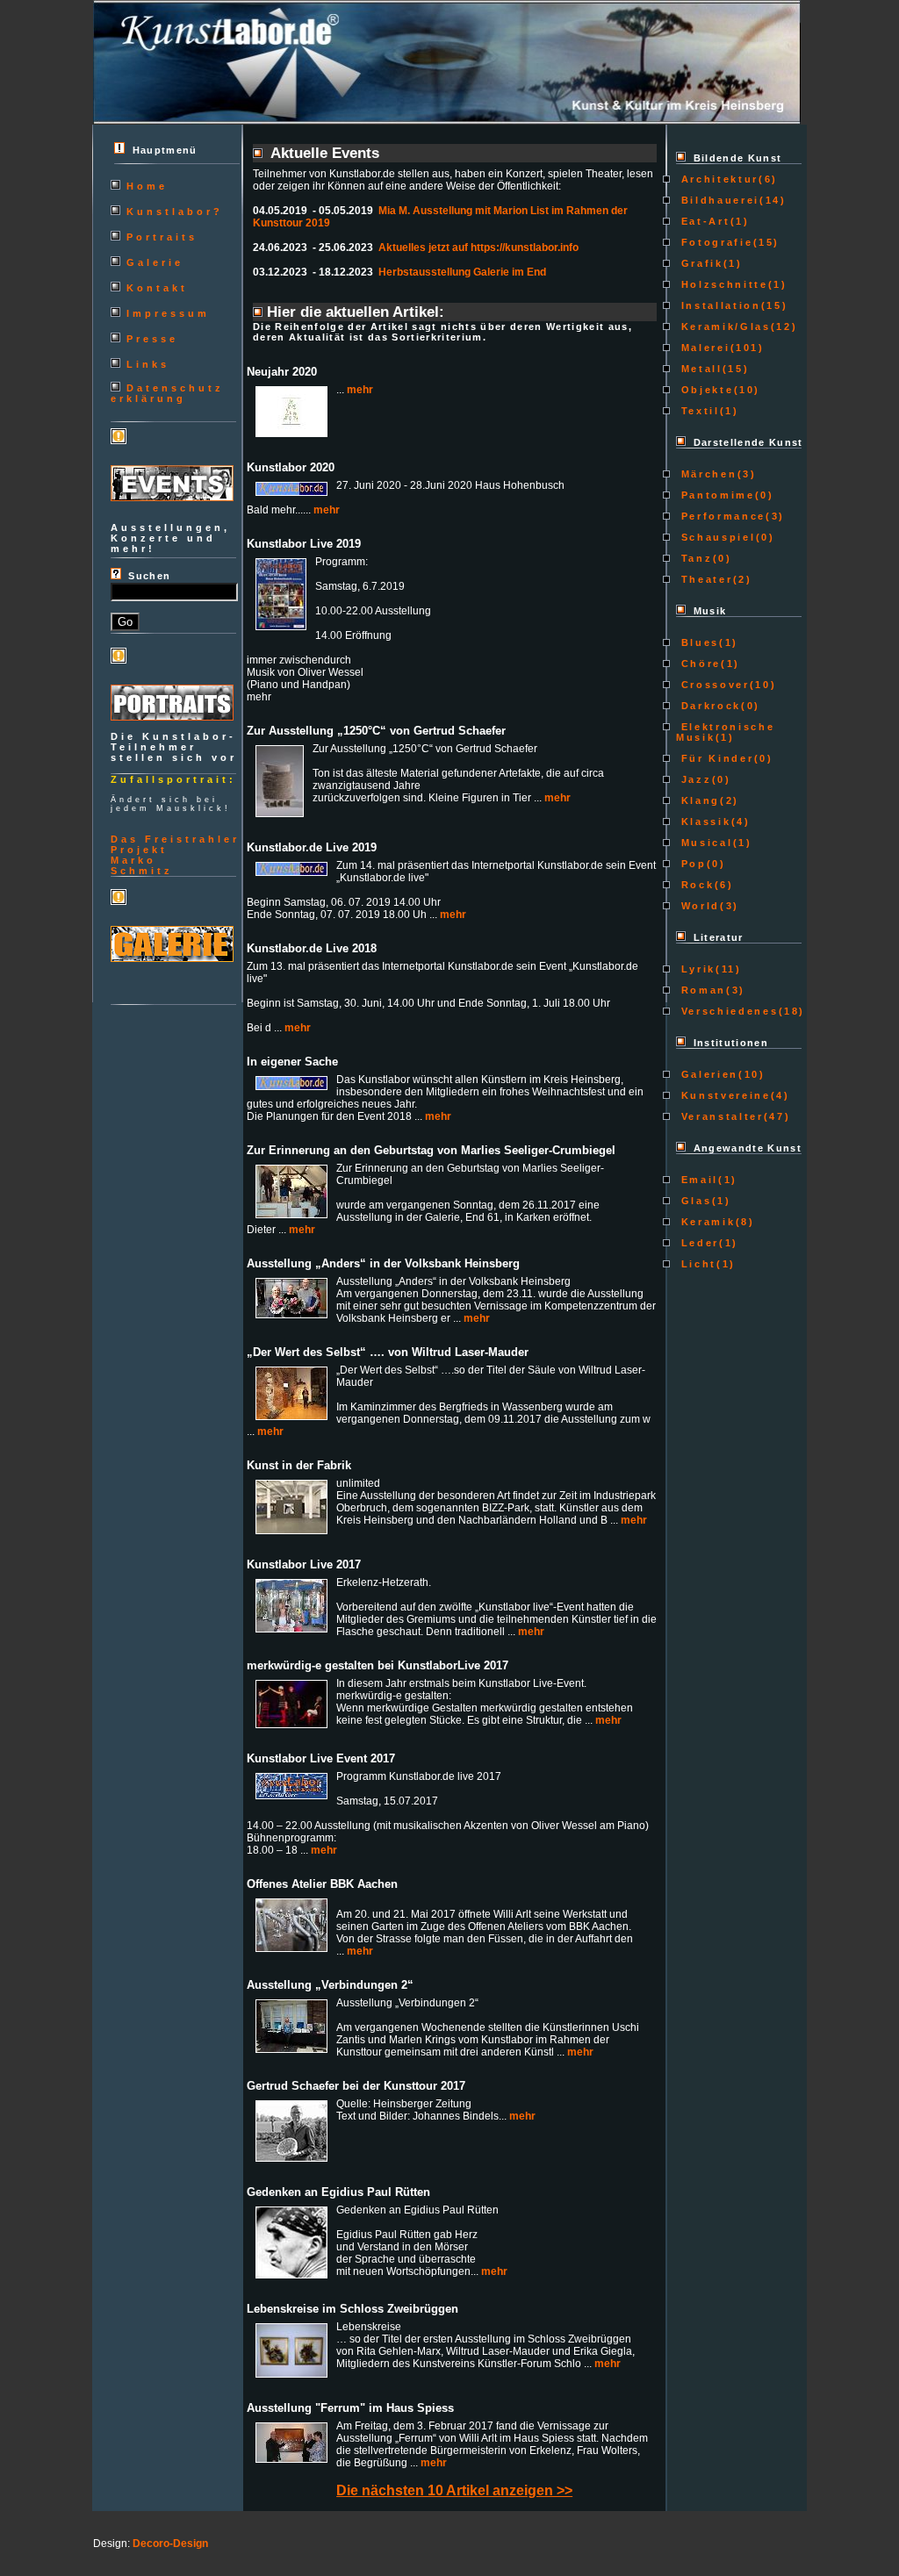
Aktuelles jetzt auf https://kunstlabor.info (478, 248)
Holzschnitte (722, 284)
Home (147, 186)
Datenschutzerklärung (167, 393)
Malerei (703, 348)
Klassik (703, 822)
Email (697, 1180)
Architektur (717, 179)
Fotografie (714, 242)
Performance (721, 516)
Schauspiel (716, 537)
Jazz (694, 779)
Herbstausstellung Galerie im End (462, 272)
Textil (698, 411)
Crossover (713, 685)
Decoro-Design (170, 2544)
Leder (698, 1243)
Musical (704, 843)
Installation (719, 305)
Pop (691, 864)
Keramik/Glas (723, 326)
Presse (152, 339)
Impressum (168, 313)
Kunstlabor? (175, 212)
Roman (701, 990)
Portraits (162, 237)
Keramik (705, 1222)
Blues (698, 642)
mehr (360, 390)
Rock (695, 885)
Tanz (694, 558)
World (698, 906)
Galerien (707, 1074)
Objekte (705, 390)
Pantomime (716, 495)
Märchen (706, 474)
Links (148, 364)
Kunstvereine (723, 1095)
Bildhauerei (718, 200)
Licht (696, 1264)
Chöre (698, 664)
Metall (699, 369)
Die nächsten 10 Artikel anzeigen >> (454, 2490)
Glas (694, 1201)
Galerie (155, 262)
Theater (704, 579)
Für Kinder (715, 758)
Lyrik (696, 969)
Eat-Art (703, 221)
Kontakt (157, 288)
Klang (698, 800)
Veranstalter (720, 1116)
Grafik (700, 263)
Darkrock (708, 706)
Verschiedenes (727, 1011)
